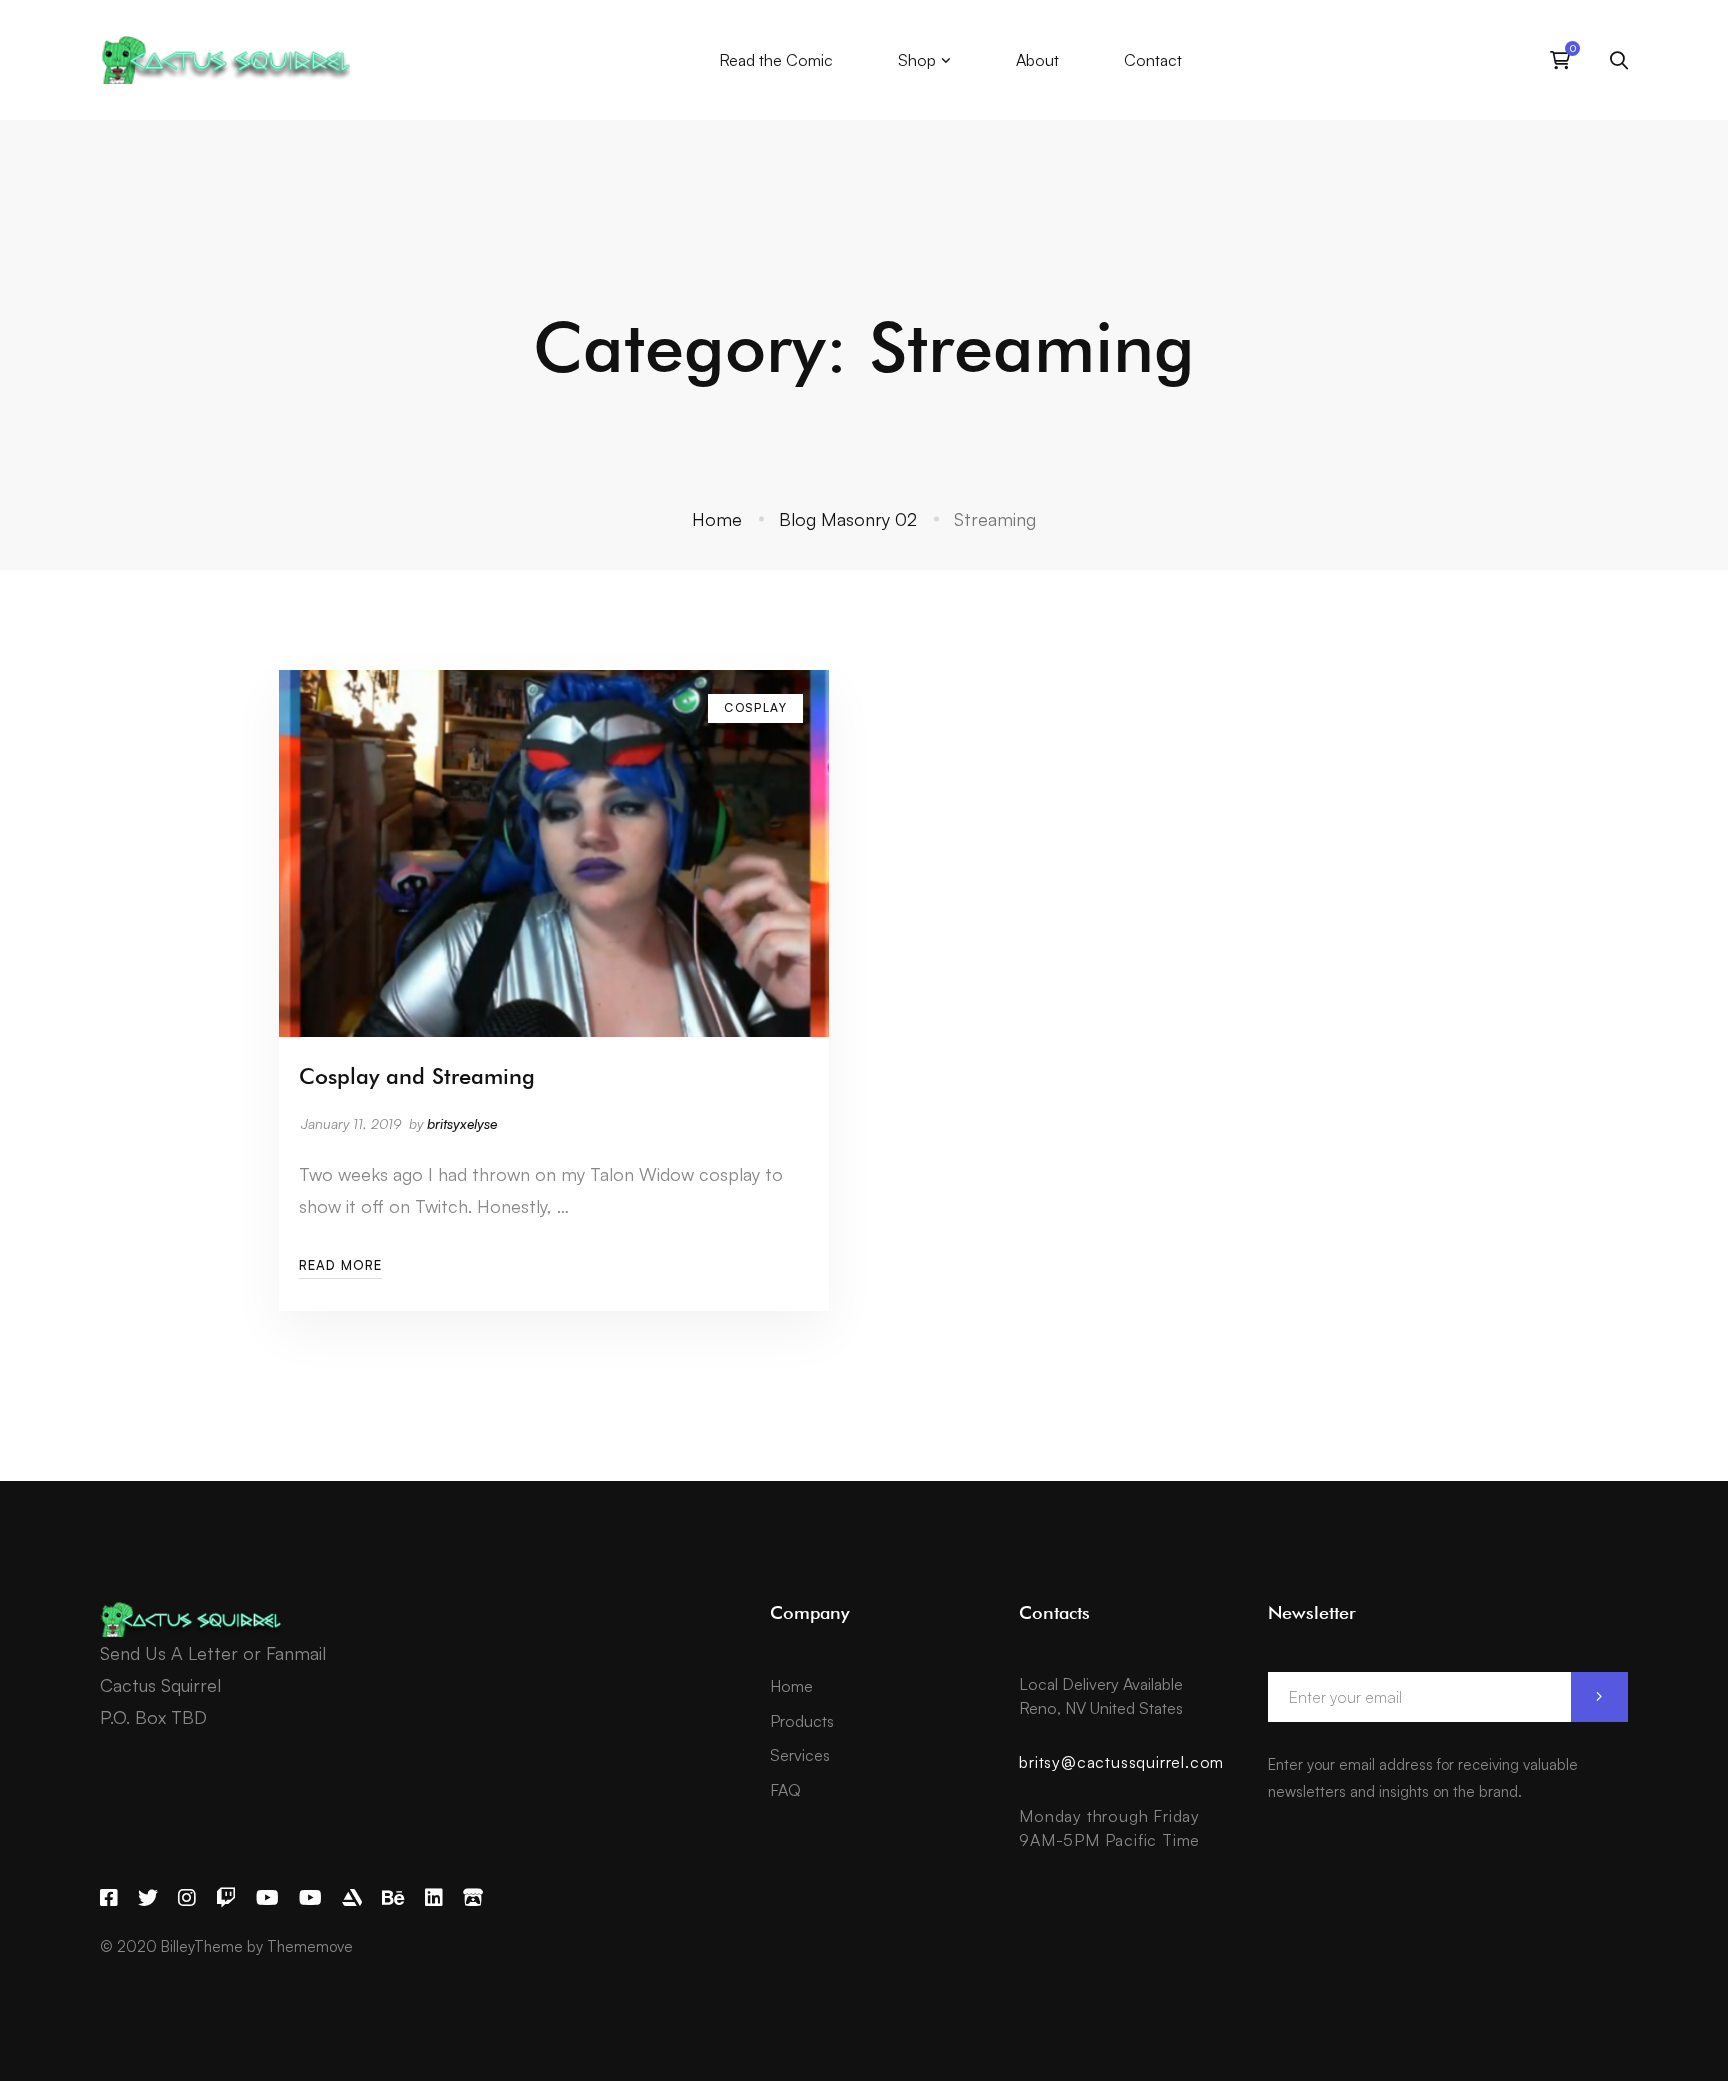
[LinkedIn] (434, 1898)
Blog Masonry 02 (848, 519)
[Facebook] (109, 1898)
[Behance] (393, 1898)
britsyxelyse (462, 1123)
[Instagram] (187, 1898)
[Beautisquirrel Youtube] (310, 1898)
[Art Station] (352, 1898)
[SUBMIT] (1599, 1697)
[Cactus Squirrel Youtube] (267, 1898)
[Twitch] (226, 1898)
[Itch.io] (473, 1898)
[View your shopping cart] (1565, 60)
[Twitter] (148, 1898)
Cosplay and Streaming (417, 1076)
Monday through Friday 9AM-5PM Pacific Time (1109, 1828)
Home (717, 519)
